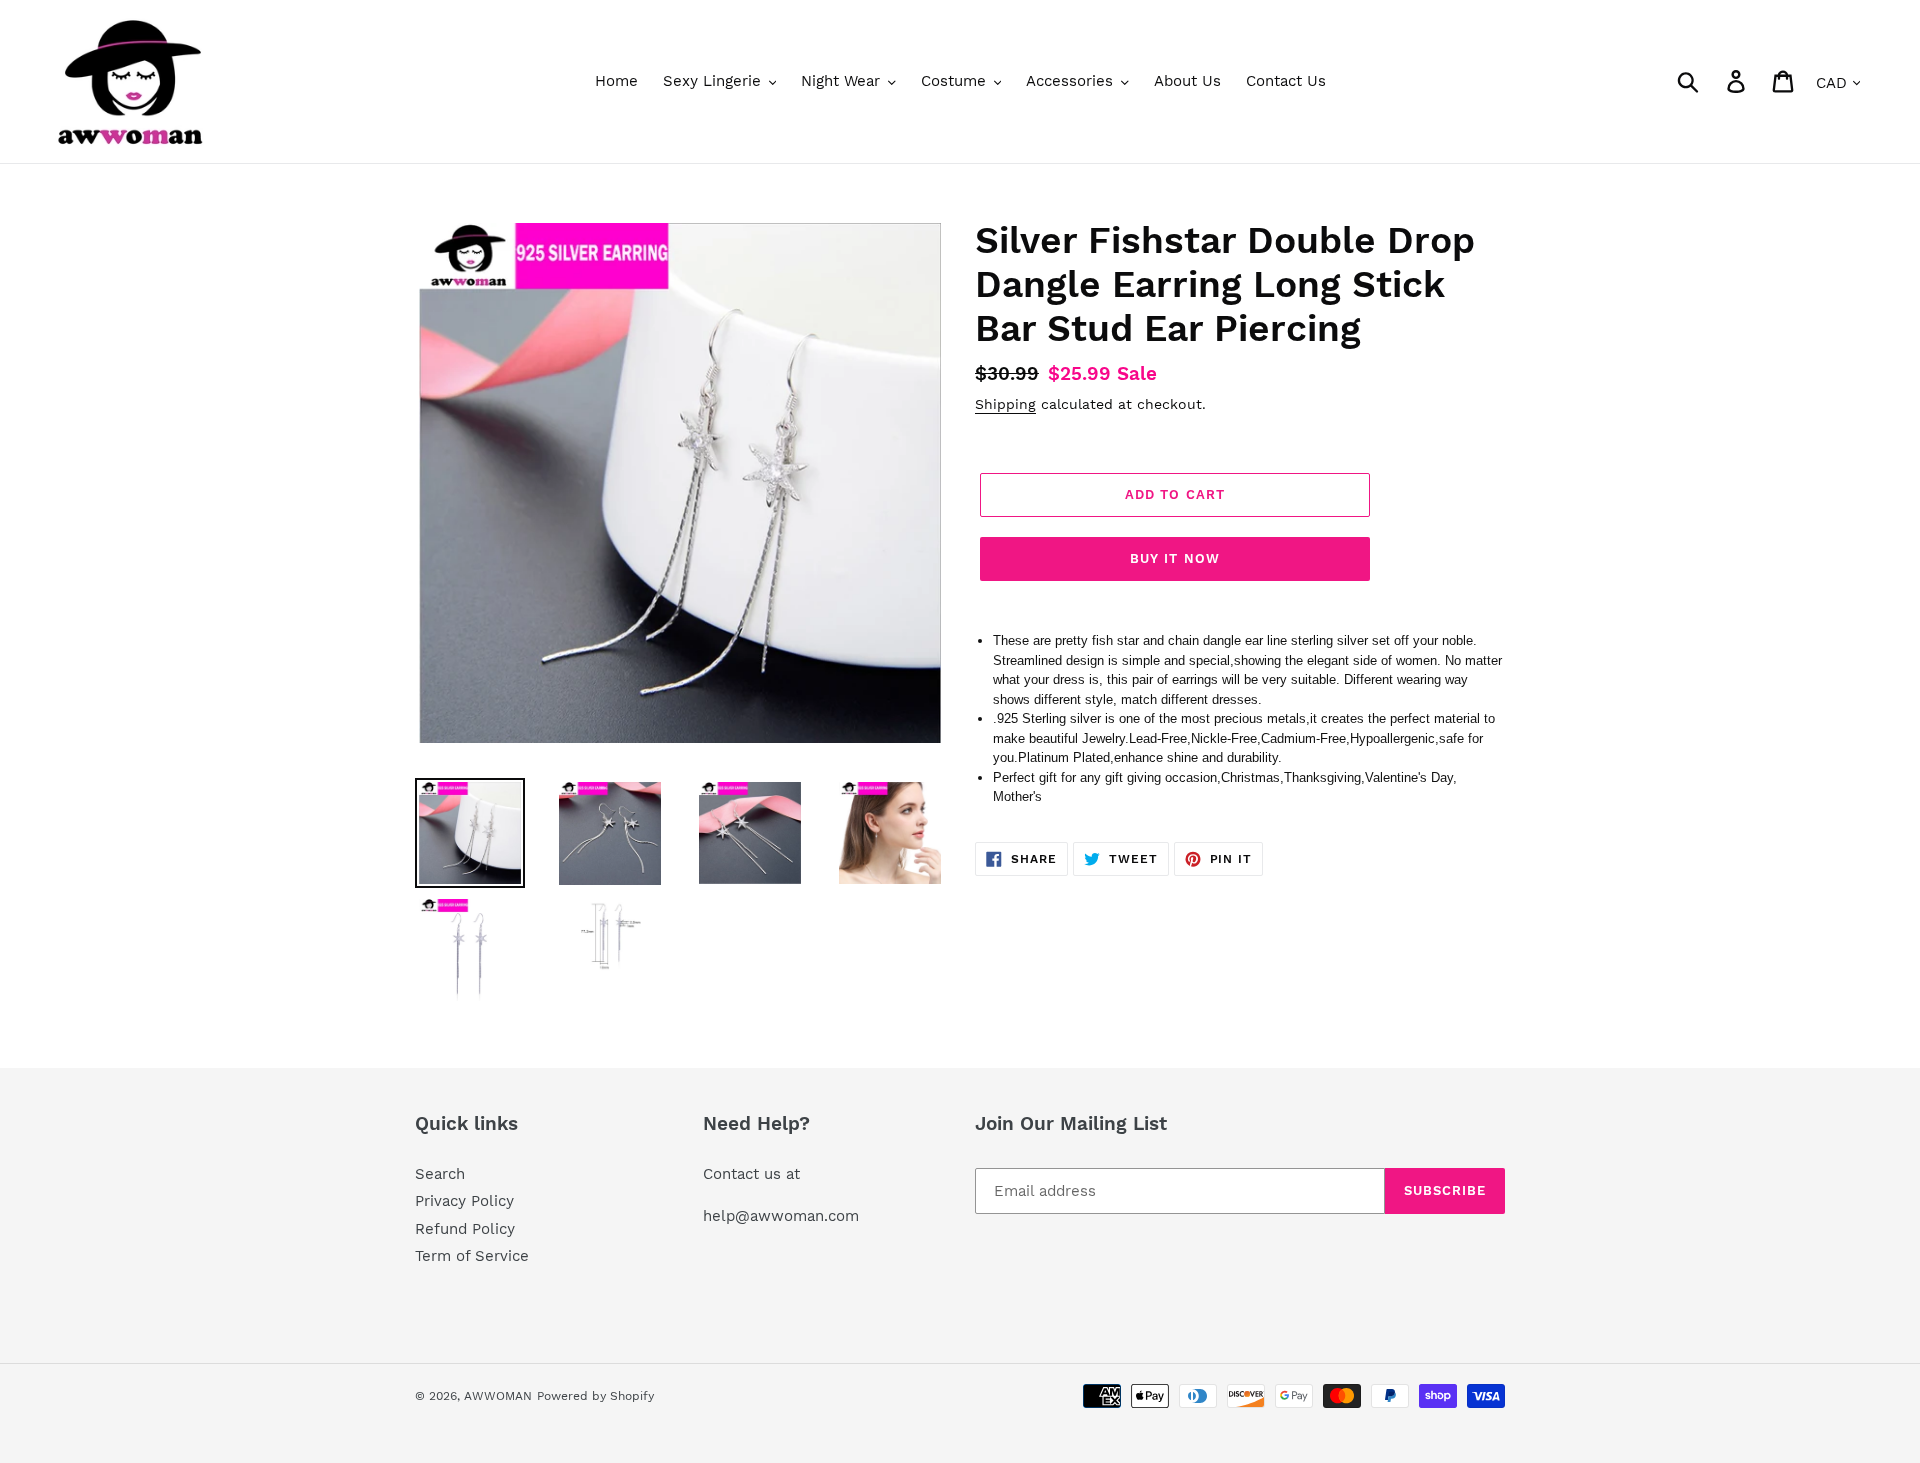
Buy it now (1174, 558)
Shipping (1005, 404)
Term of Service (472, 1256)
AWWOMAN (498, 1396)
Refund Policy (465, 1229)
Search (440, 1174)
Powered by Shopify (595, 1396)
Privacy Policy (464, 1201)
